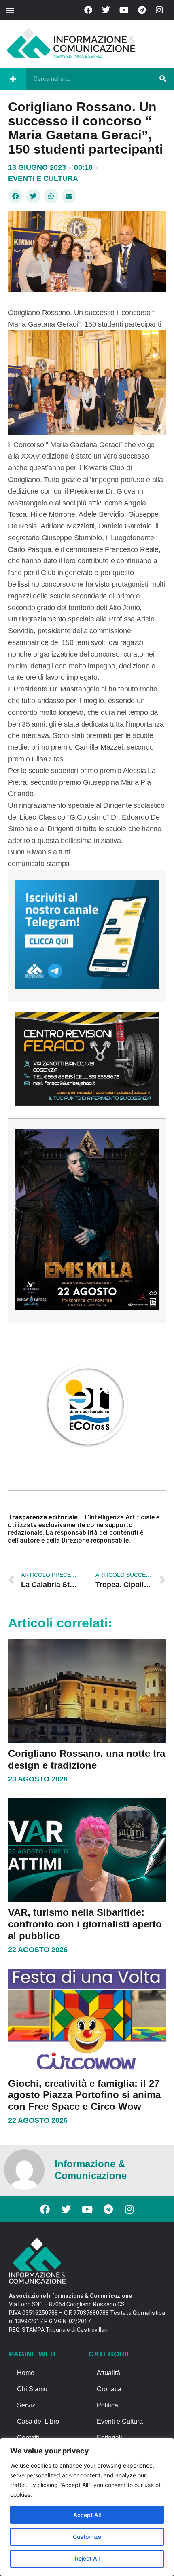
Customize (87, 2537)
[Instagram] (159, 10)
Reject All (87, 2558)
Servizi (27, 2405)
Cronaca (109, 2389)
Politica (107, 2405)
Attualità (108, 2373)
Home (26, 2373)
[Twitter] (106, 10)
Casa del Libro (38, 2421)
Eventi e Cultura (43, 178)
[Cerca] (163, 79)
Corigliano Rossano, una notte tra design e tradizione (87, 1759)
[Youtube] (124, 10)
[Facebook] (88, 10)
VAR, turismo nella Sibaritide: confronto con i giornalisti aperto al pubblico (85, 1924)
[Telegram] (142, 10)
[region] (87, 2507)
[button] (10, 10)
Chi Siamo (32, 2389)
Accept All (87, 2515)
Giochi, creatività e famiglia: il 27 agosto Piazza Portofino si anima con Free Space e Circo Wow (84, 2095)
